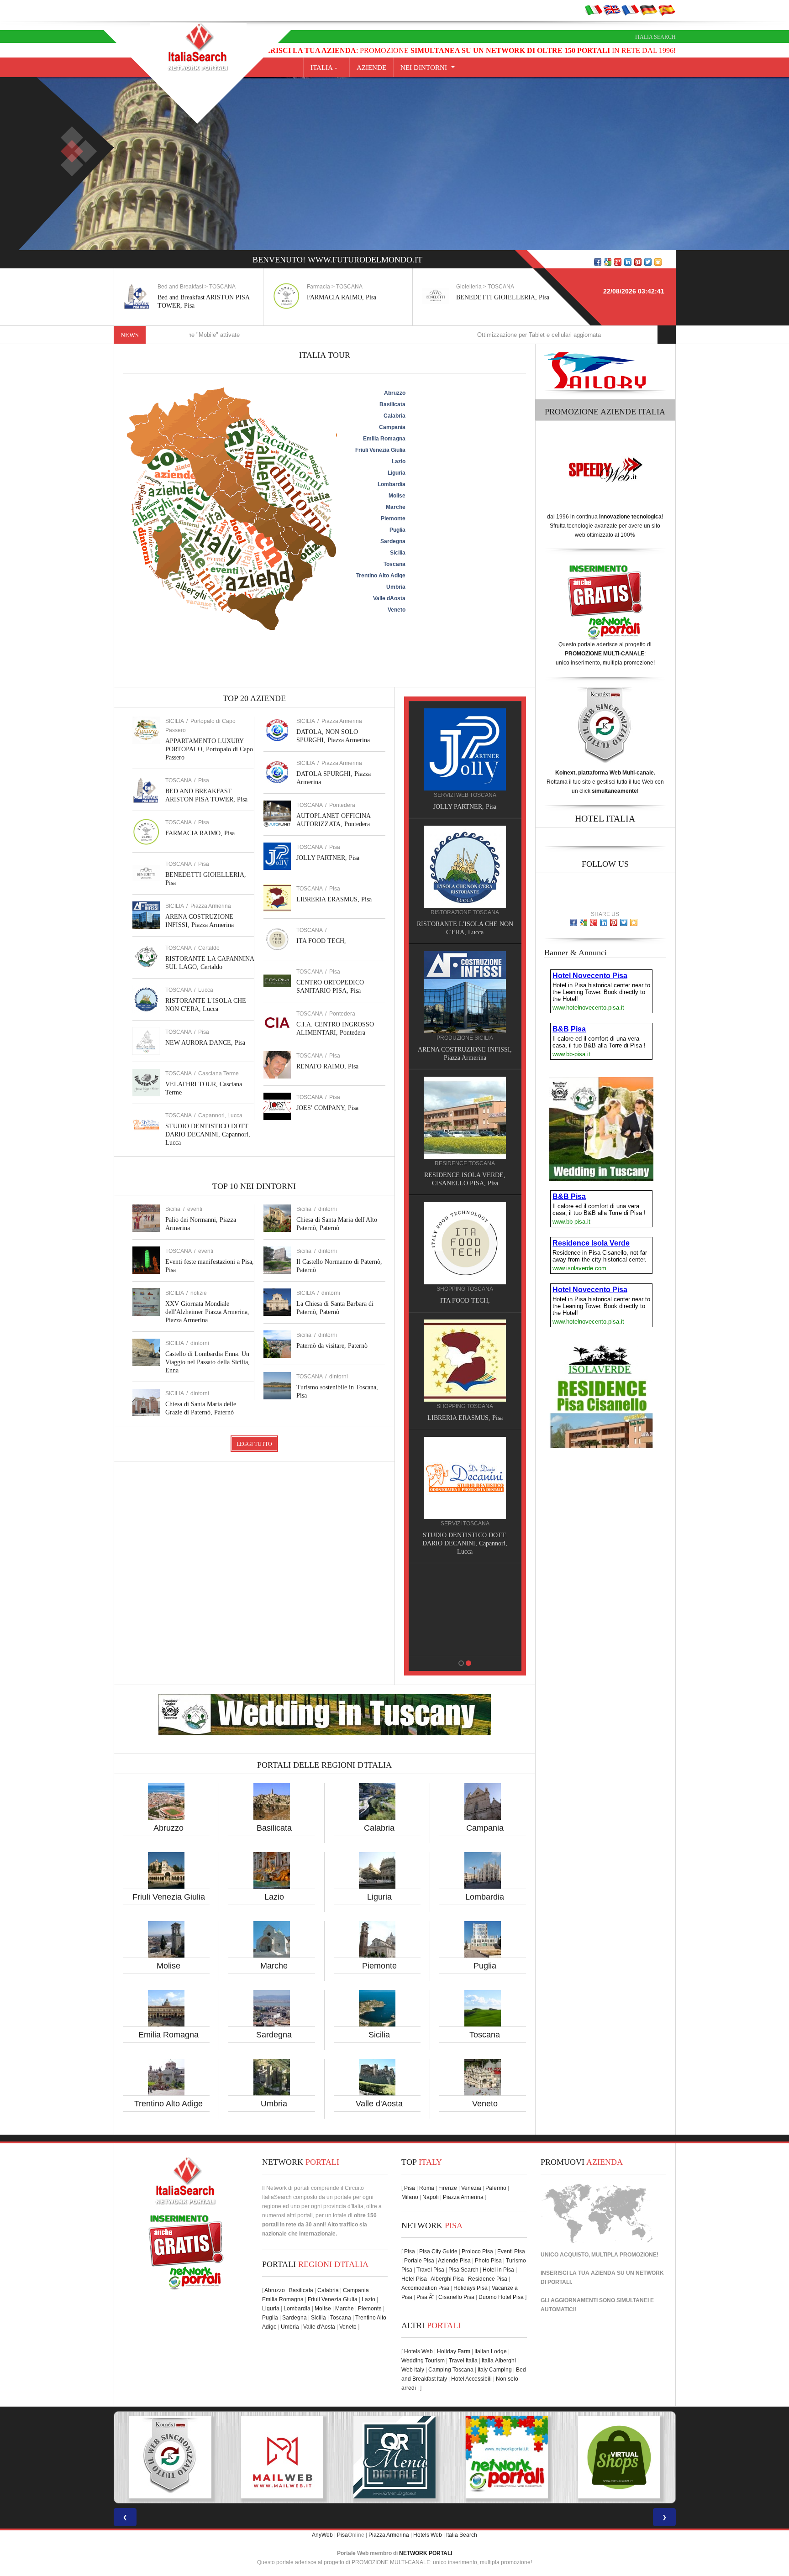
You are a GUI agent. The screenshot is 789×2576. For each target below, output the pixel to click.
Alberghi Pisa (447, 2279)
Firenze (448, 2188)
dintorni (200, 1343)
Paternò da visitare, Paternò (332, 1346)
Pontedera (342, 805)
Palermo (496, 2188)
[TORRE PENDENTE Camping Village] (453, 1226)
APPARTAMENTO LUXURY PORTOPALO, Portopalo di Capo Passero (209, 749)
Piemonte (379, 1966)
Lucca (206, 990)
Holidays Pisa (471, 2288)
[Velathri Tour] (453, 1352)
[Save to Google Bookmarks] (608, 262)
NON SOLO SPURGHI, (453, 1527)
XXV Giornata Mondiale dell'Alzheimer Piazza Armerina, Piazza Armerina (207, 1312)
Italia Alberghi (499, 2361)
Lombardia (485, 1897)
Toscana (485, 2035)
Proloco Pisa (477, 2251)
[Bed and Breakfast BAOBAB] (453, 866)
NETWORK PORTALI (426, 2553)
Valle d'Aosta (379, 2104)
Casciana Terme (218, 1073)
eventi (195, 1209)
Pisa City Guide (438, 2251)
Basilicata (274, 1828)
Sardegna (274, 2035)
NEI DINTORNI (424, 68)
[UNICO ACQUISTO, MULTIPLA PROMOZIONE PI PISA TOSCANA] (394, 2457)
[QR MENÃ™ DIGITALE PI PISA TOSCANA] (282, 2457)
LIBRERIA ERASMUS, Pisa (334, 899)
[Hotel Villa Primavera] (453, 992)
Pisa (204, 780)
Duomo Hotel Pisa (501, 2297)
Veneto (485, 2104)
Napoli (431, 2197)
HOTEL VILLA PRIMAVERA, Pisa (453, 1050)
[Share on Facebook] (598, 262)
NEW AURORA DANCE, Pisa (205, 1043)
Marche (274, 1966)
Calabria (379, 1828)
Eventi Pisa (511, 2251)
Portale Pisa (419, 2261)
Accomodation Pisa (425, 2288)
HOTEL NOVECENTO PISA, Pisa (453, 1167)
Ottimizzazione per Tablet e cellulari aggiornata (432, 335)
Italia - (326, 68)
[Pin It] (638, 262)
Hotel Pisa (414, 2279)
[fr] (630, 10)
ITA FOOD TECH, (321, 941)
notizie (199, 1293)
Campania (485, 1828)
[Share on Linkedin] (628, 262)
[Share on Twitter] (648, 262)
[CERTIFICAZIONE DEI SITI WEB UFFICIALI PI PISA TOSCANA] (619, 2457)
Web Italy (413, 2370)
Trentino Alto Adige (168, 2104)
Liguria (379, 1897)
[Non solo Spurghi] (453, 1469)
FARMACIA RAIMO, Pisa (195, 297)
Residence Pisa (488, 2279)
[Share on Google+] (618, 262)
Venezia (471, 2188)
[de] (648, 10)
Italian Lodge (491, 2351)
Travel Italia (463, 2361)
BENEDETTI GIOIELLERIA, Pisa (356, 297)
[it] (594, 10)
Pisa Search (463, 2270)
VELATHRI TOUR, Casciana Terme (453, 1410)
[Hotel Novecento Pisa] (453, 1109)
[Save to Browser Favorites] (658, 262)
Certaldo (209, 948)
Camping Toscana (451, 2370)
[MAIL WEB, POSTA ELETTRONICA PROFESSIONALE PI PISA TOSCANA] (170, 2457)
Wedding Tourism (423, 2361)
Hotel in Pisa (498, 2270)
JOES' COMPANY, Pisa (327, 1108)
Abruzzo (168, 1828)
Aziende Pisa (454, 2261)
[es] (667, 10)
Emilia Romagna (168, 2035)
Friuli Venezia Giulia (169, 1897)
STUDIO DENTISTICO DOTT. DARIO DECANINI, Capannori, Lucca (208, 1134)
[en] (612, 10)
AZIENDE (371, 68)
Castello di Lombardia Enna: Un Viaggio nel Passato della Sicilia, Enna (208, 1362)
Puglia (485, 1966)
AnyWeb (322, 2535)
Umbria (274, 2104)
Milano (410, 2197)
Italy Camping (495, 2370)
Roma (427, 2188)
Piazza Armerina (211, 906)
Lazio (274, 1897)
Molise (168, 1966)
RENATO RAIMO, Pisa (327, 1066)
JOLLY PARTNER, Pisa (328, 858)
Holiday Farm (454, 2351)
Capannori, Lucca (220, 1115)
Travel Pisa (430, 2270)
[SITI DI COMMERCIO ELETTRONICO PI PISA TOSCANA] (507, 2457)
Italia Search (655, 37)
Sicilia (379, 2035)
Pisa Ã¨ (425, 2297)
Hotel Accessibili (471, 2379)
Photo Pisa (488, 2261)
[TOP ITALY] (453, 759)
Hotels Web (418, 2351)
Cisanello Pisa (456, 2297)
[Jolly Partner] (453, 1586)
